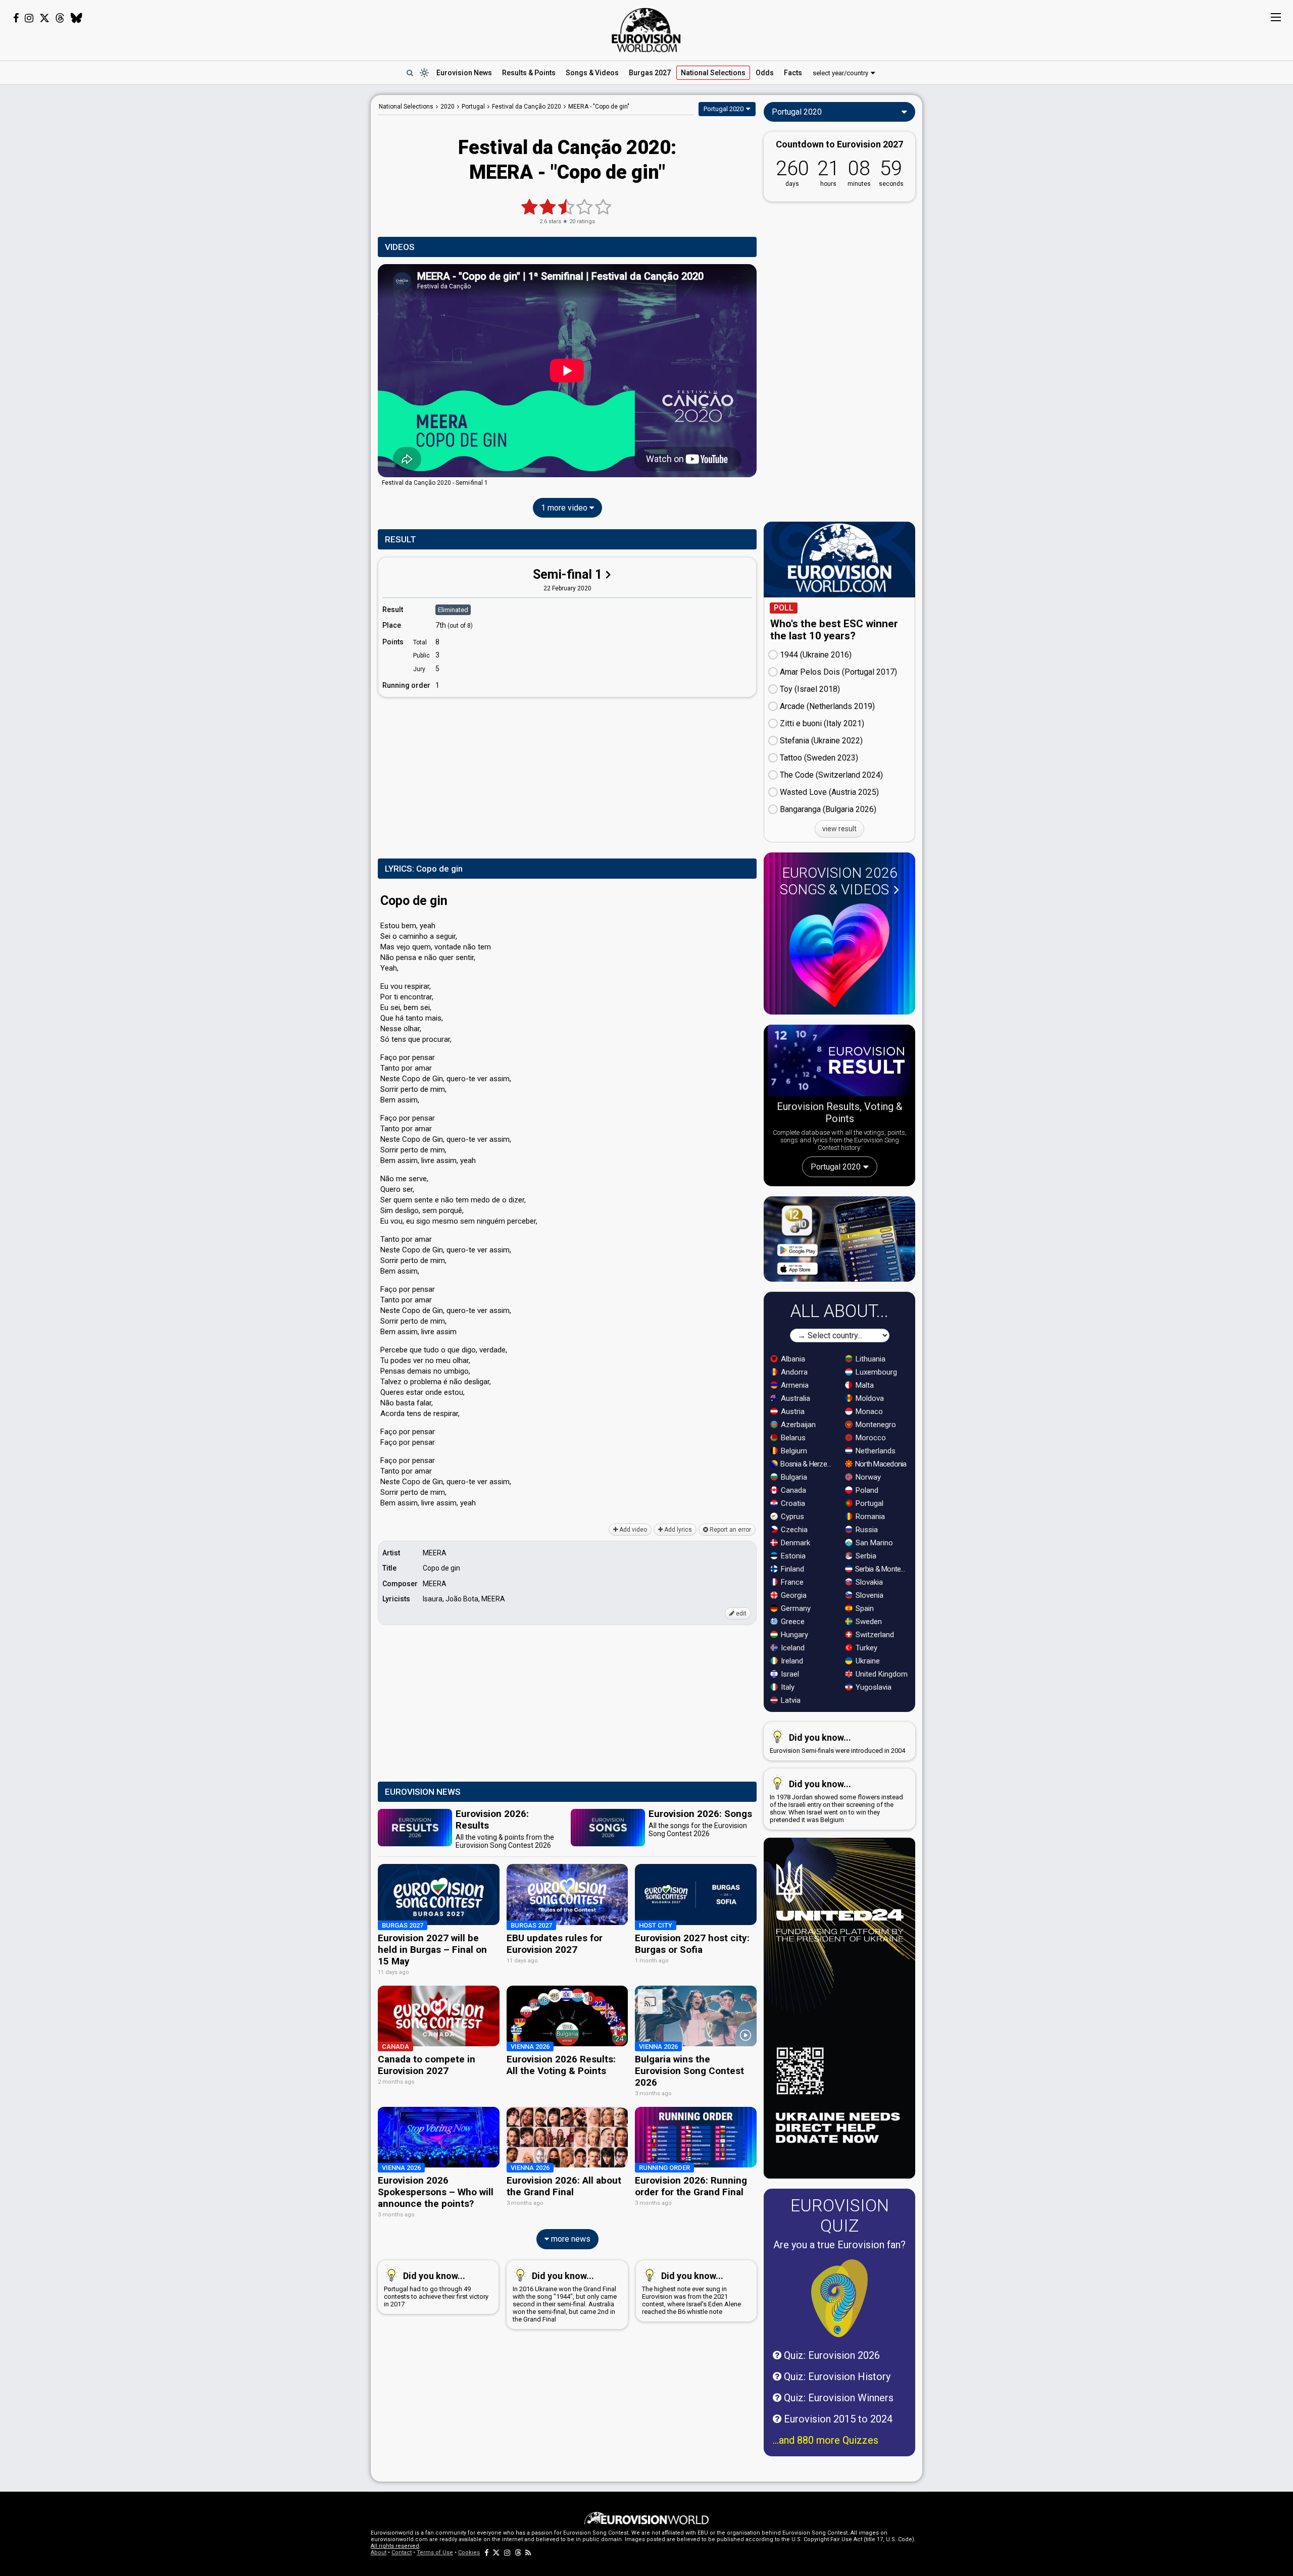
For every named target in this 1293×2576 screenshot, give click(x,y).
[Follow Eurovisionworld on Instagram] (29, 18)
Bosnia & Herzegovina (807, 1464)
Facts (793, 73)
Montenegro (875, 1425)
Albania (792, 1359)
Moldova (869, 1398)
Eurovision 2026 (839, 881)
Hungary (793, 1635)
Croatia (792, 1503)
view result (839, 829)
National (713, 73)
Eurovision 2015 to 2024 (837, 2419)
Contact (402, 2553)
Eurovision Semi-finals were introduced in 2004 (837, 1743)
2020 (447, 107)
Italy (787, 1687)
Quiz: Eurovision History (836, 2377)
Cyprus (791, 1517)
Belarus (792, 1438)
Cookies (469, 2553)
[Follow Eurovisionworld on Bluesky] (77, 18)
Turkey (865, 1648)
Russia (866, 1530)
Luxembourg (875, 1372)
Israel (789, 1674)
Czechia (793, 1530)
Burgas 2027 (650, 73)
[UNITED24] (839, 2008)
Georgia (793, 1595)
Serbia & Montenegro (882, 1569)
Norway (867, 1477)
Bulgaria (793, 1477)
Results (529, 73)
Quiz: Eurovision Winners (837, 2398)
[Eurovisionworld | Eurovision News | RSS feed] (528, 2553)
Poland (866, 1490)
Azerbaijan (797, 1425)
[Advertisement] (291, 246)
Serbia (865, 1556)
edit (740, 1613)
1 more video (565, 508)
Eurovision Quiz (840, 2215)
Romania (869, 1517)
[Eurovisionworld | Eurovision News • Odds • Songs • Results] (646, 30)
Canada (792, 1490)
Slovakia (868, 1582)
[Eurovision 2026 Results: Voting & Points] (839, 1063)
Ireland (791, 1661)
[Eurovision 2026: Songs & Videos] (839, 955)
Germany (795, 1608)
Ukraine (867, 1661)
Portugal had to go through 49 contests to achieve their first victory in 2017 (436, 2289)
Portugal (868, 1503)
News (464, 73)
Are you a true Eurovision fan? (839, 2245)
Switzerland (874, 1635)
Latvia (790, 1700)
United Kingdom (881, 1674)
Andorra (793, 1372)
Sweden (868, 1622)
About (379, 2553)
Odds (765, 73)
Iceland (792, 1648)
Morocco (870, 1438)
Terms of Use (435, 2553)
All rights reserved (395, 2546)
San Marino (873, 1543)
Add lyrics (677, 1530)
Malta (864, 1385)
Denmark (794, 1543)
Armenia (794, 1385)
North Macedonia (880, 1464)
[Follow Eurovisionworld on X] (44, 18)
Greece (792, 1622)
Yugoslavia (873, 1687)
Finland (791, 1569)
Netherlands (875, 1451)
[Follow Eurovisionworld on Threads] (60, 18)
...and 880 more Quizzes (826, 2440)
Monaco (868, 1411)
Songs (592, 73)
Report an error (730, 1530)
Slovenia (868, 1595)
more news (570, 2239)
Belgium (793, 1451)
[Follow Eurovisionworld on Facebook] (16, 18)
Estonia (792, 1556)
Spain (864, 1608)
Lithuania (869, 1359)
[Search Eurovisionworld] (410, 73)
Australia (794, 1398)
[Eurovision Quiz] (839, 2298)
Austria (792, 1411)
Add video (632, 1530)
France (791, 1582)
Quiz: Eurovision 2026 (831, 2355)
